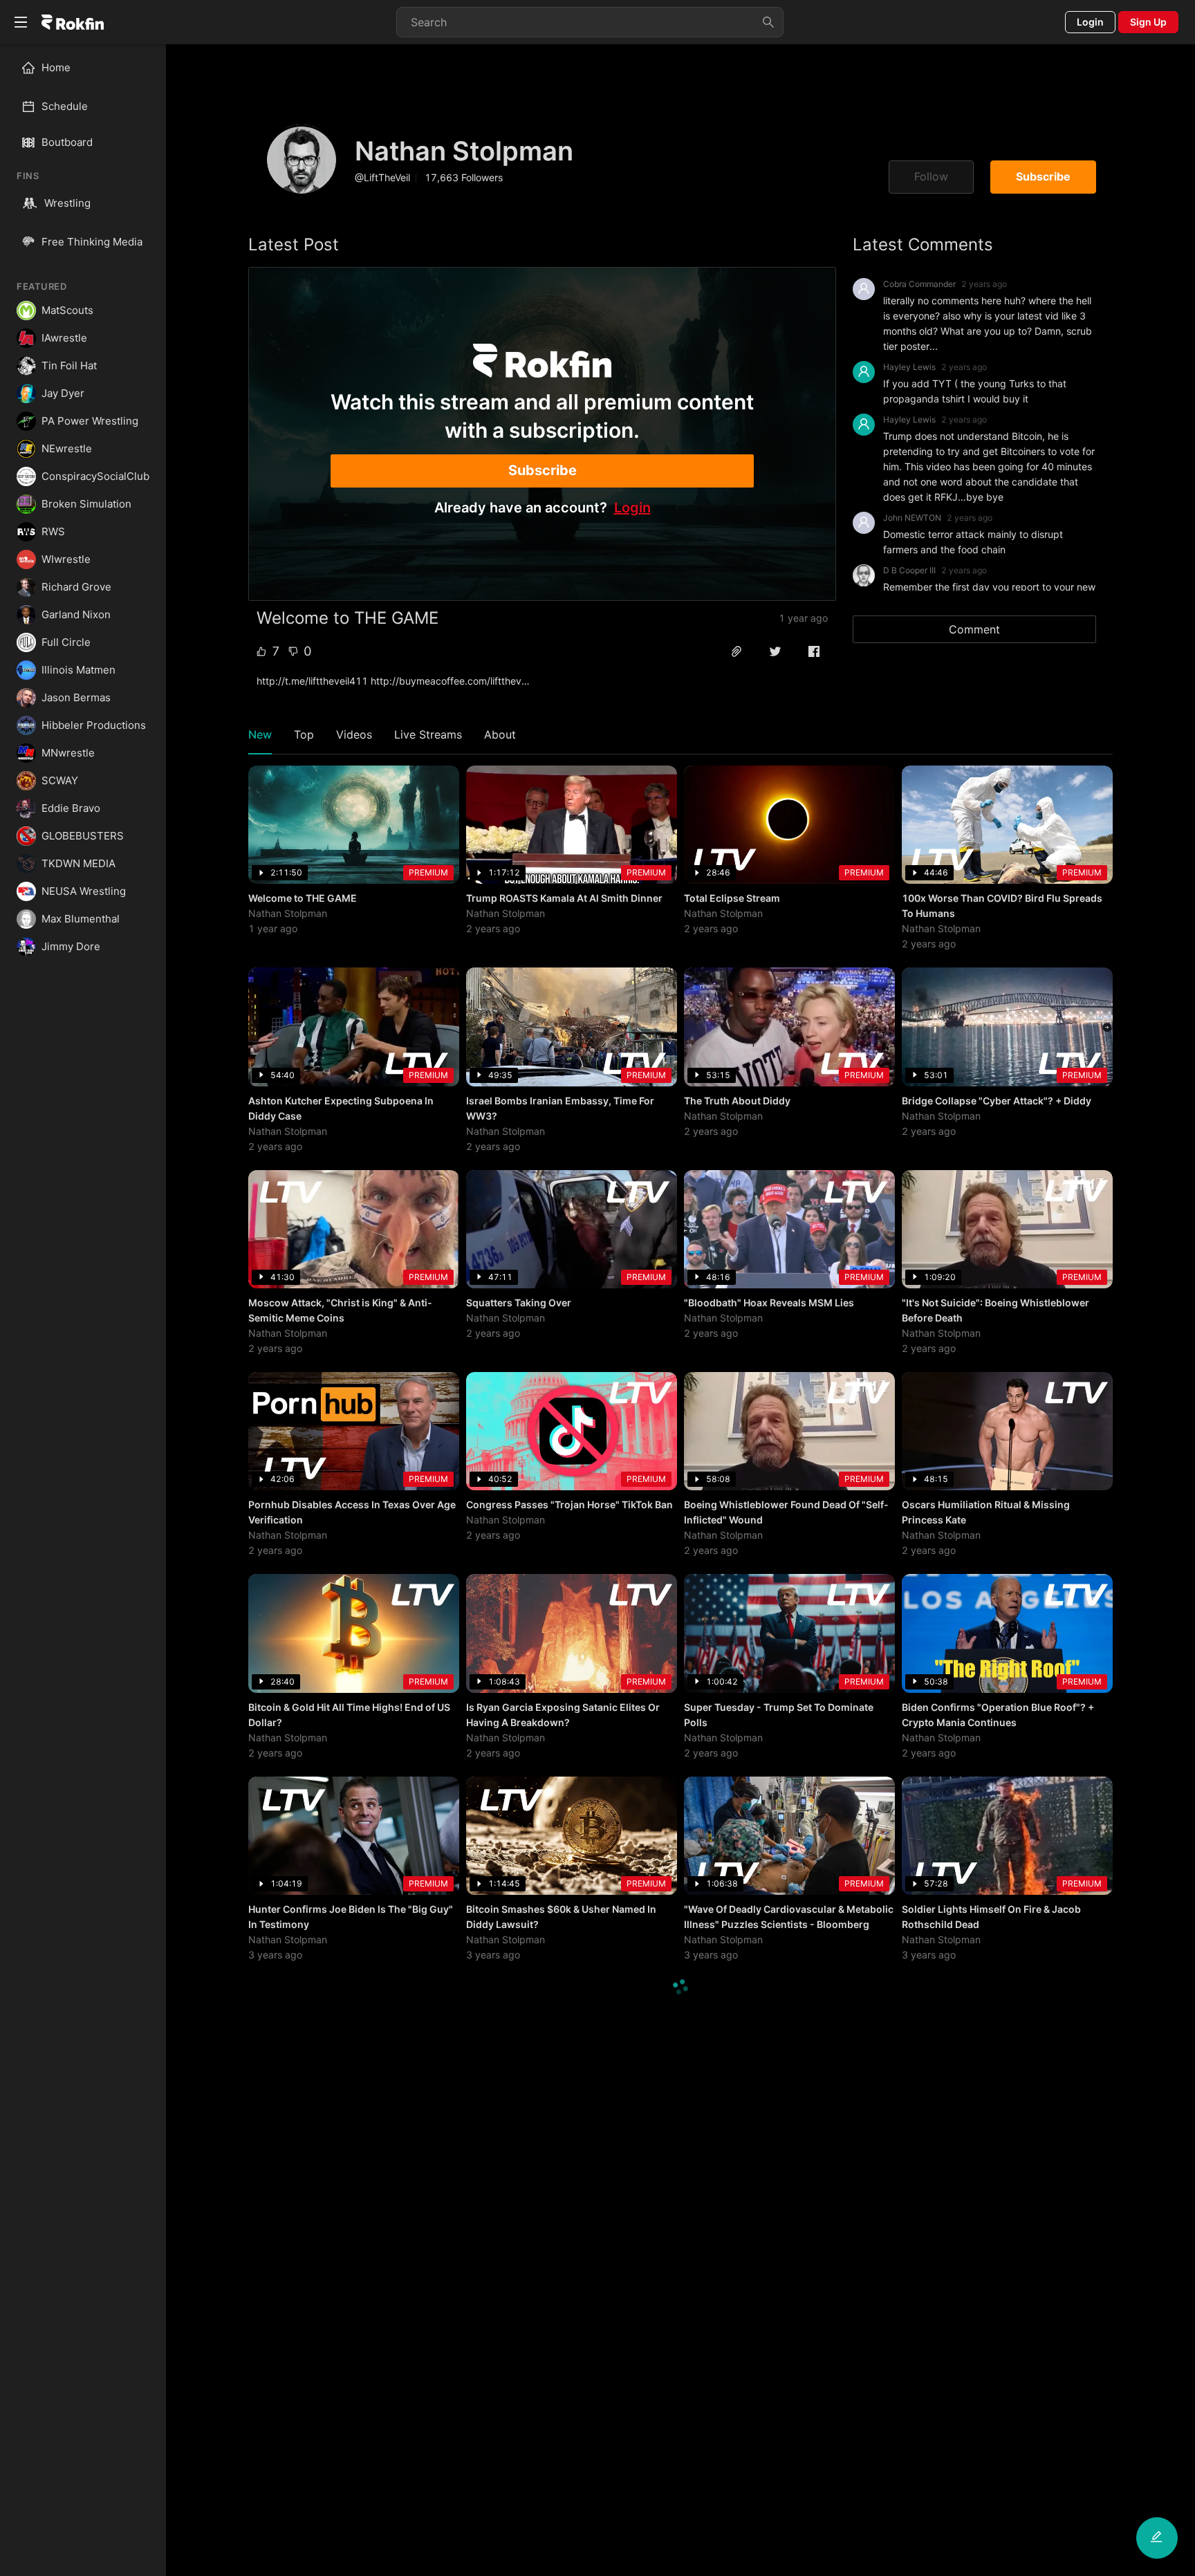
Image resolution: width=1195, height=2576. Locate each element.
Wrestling (67, 203)
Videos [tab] (354, 734)
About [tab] (500, 734)
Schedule (65, 106)
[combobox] (590, 22)
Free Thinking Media (92, 242)
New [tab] (260, 734)
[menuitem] (89, 68)
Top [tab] (304, 734)
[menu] (83, 87)
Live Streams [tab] (428, 734)
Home (56, 67)
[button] (737, 651)
